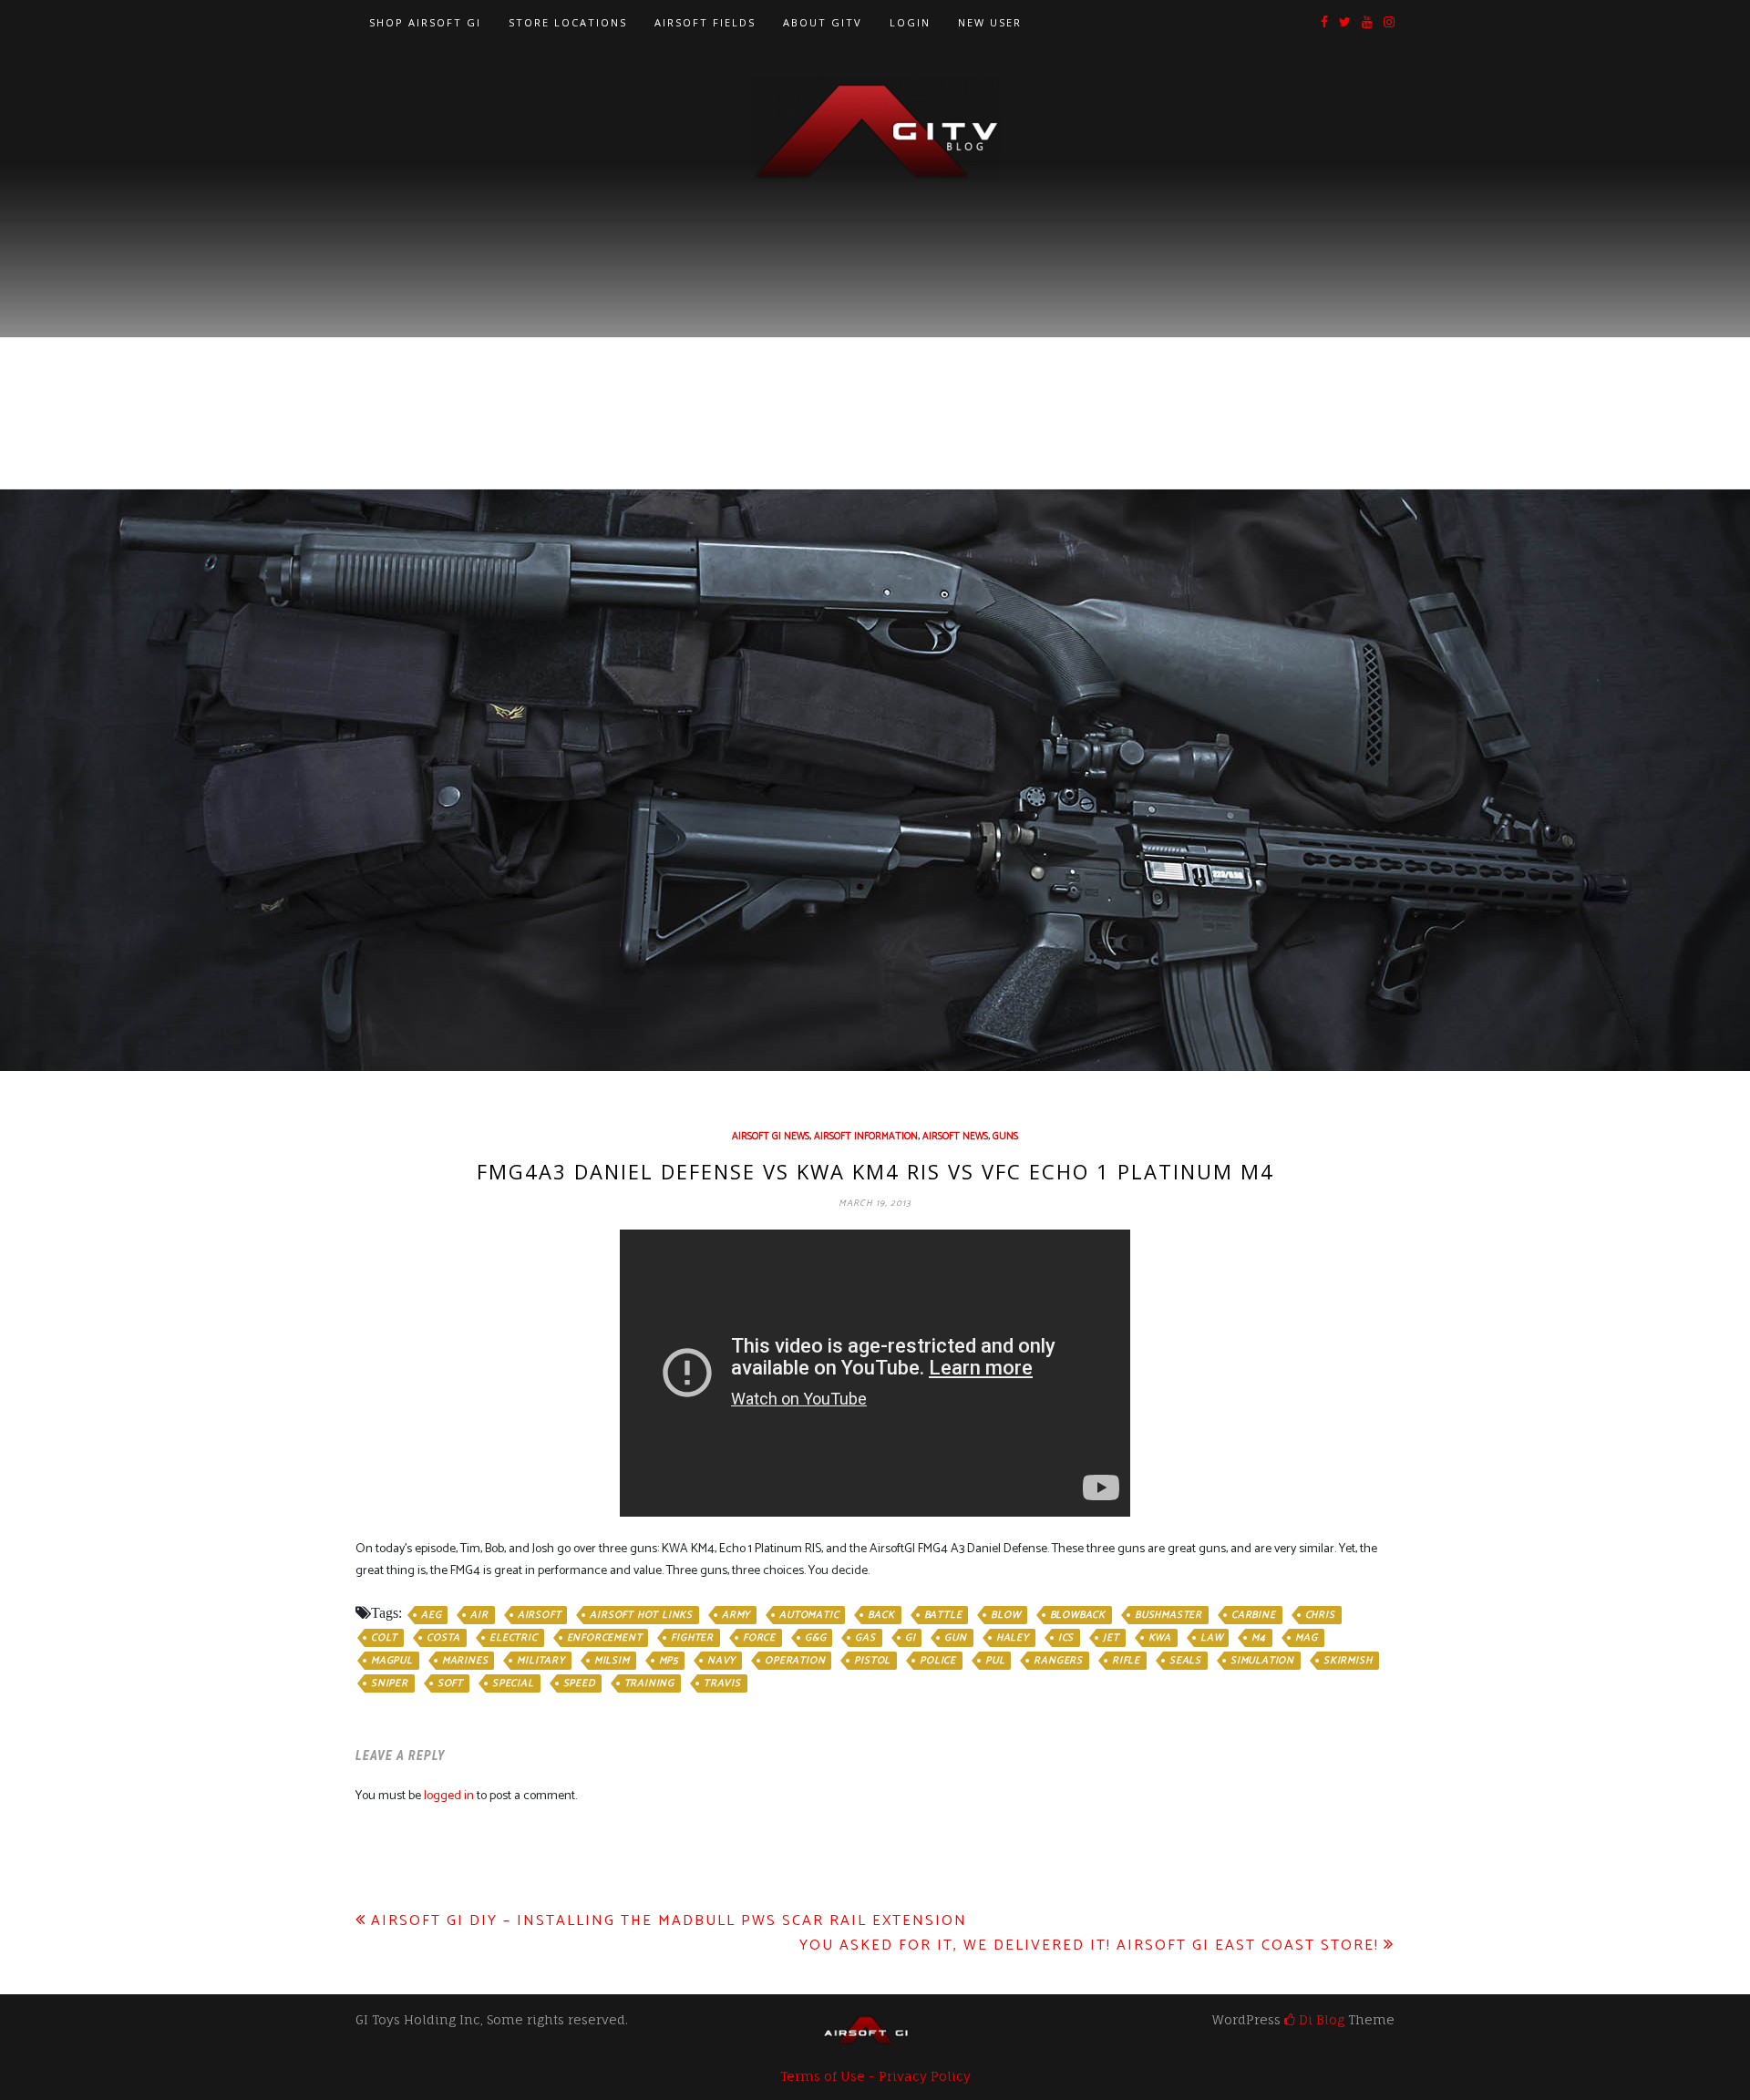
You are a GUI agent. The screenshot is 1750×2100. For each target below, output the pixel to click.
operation (795, 1661)
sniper (390, 1683)
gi (911, 1638)
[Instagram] (1389, 23)
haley (1013, 1638)
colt (384, 1638)
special (513, 1683)
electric (513, 1638)
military (540, 1661)
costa (443, 1638)
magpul (392, 1661)
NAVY (721, 1661)
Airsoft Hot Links (641, 1615)
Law (1211, 1638)
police (938, 1661)
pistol (872, 1661)
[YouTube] (1367, 23)
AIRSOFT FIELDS (705, 22)
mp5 (669, 1661)
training (649, 1683)
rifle (1126, 1661)
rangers (1058, 1661)
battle (943, 1615)
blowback (1078, 1615)
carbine (1254, 1615)
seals (1185, 1661)
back (881, 1615)
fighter (692, 1638)
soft (450, 1683)
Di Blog (1320, 2019)
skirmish (1348, 1661)
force (759, 1638)
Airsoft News (955, 1137)
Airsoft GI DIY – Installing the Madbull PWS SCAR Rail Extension (669, 1921)
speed (579, 1683)
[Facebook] (1324, 23)
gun (955, 1638)
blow (1005, 1615)
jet (1111, 1638)
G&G (815, 1638)
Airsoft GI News (771, 1137)
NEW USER (990, 22)
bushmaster (1168, 1615)
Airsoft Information (866, 1137)
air (479, 1615)
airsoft (540, 1615)
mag (1306, 1638)
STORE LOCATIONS (568, 22)
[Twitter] (1345, 23)
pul (995, 1661)
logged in (449, 1796)
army (736, 1615)
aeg (431, 1615)
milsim (612, 1661)
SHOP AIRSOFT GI (425, 22)
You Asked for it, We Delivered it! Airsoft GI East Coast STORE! (1089, 1946)
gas (865, 1638)
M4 (1259, 1638)
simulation (1262, 1661)
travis (722, 1683)
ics (1066, 1638)
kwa (1160, 1638)
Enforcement (605, 1638)
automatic (809, 1615)
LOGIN (910, 22)
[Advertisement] (875, 320)
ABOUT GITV (823, 22)
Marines (465, 1661)
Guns (1005, 1137)
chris (1320, 1615)
